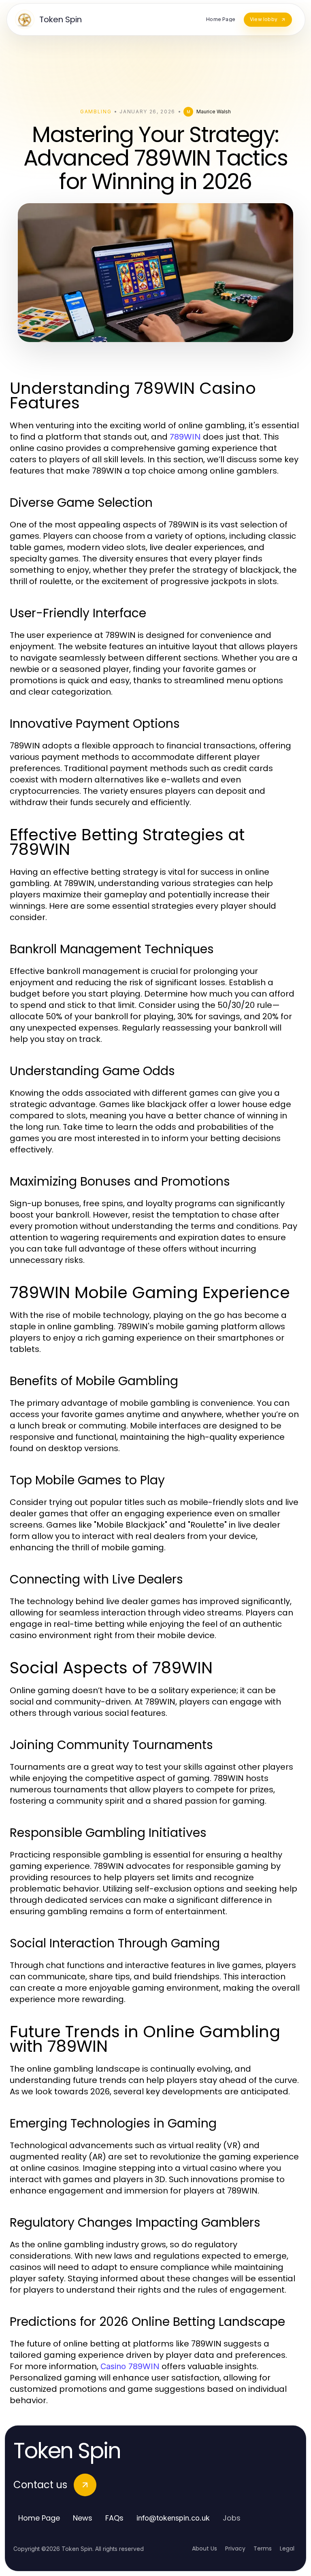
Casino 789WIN (130, 2366)
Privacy (235, 2548)
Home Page (39, 2518)
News (83, 2518)
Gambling (96, 112)
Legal (287, 2548)
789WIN (185, 437)
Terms (263, 2548)
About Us (204, 2548)
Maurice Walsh (214, 112)
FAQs (114, 2518)
